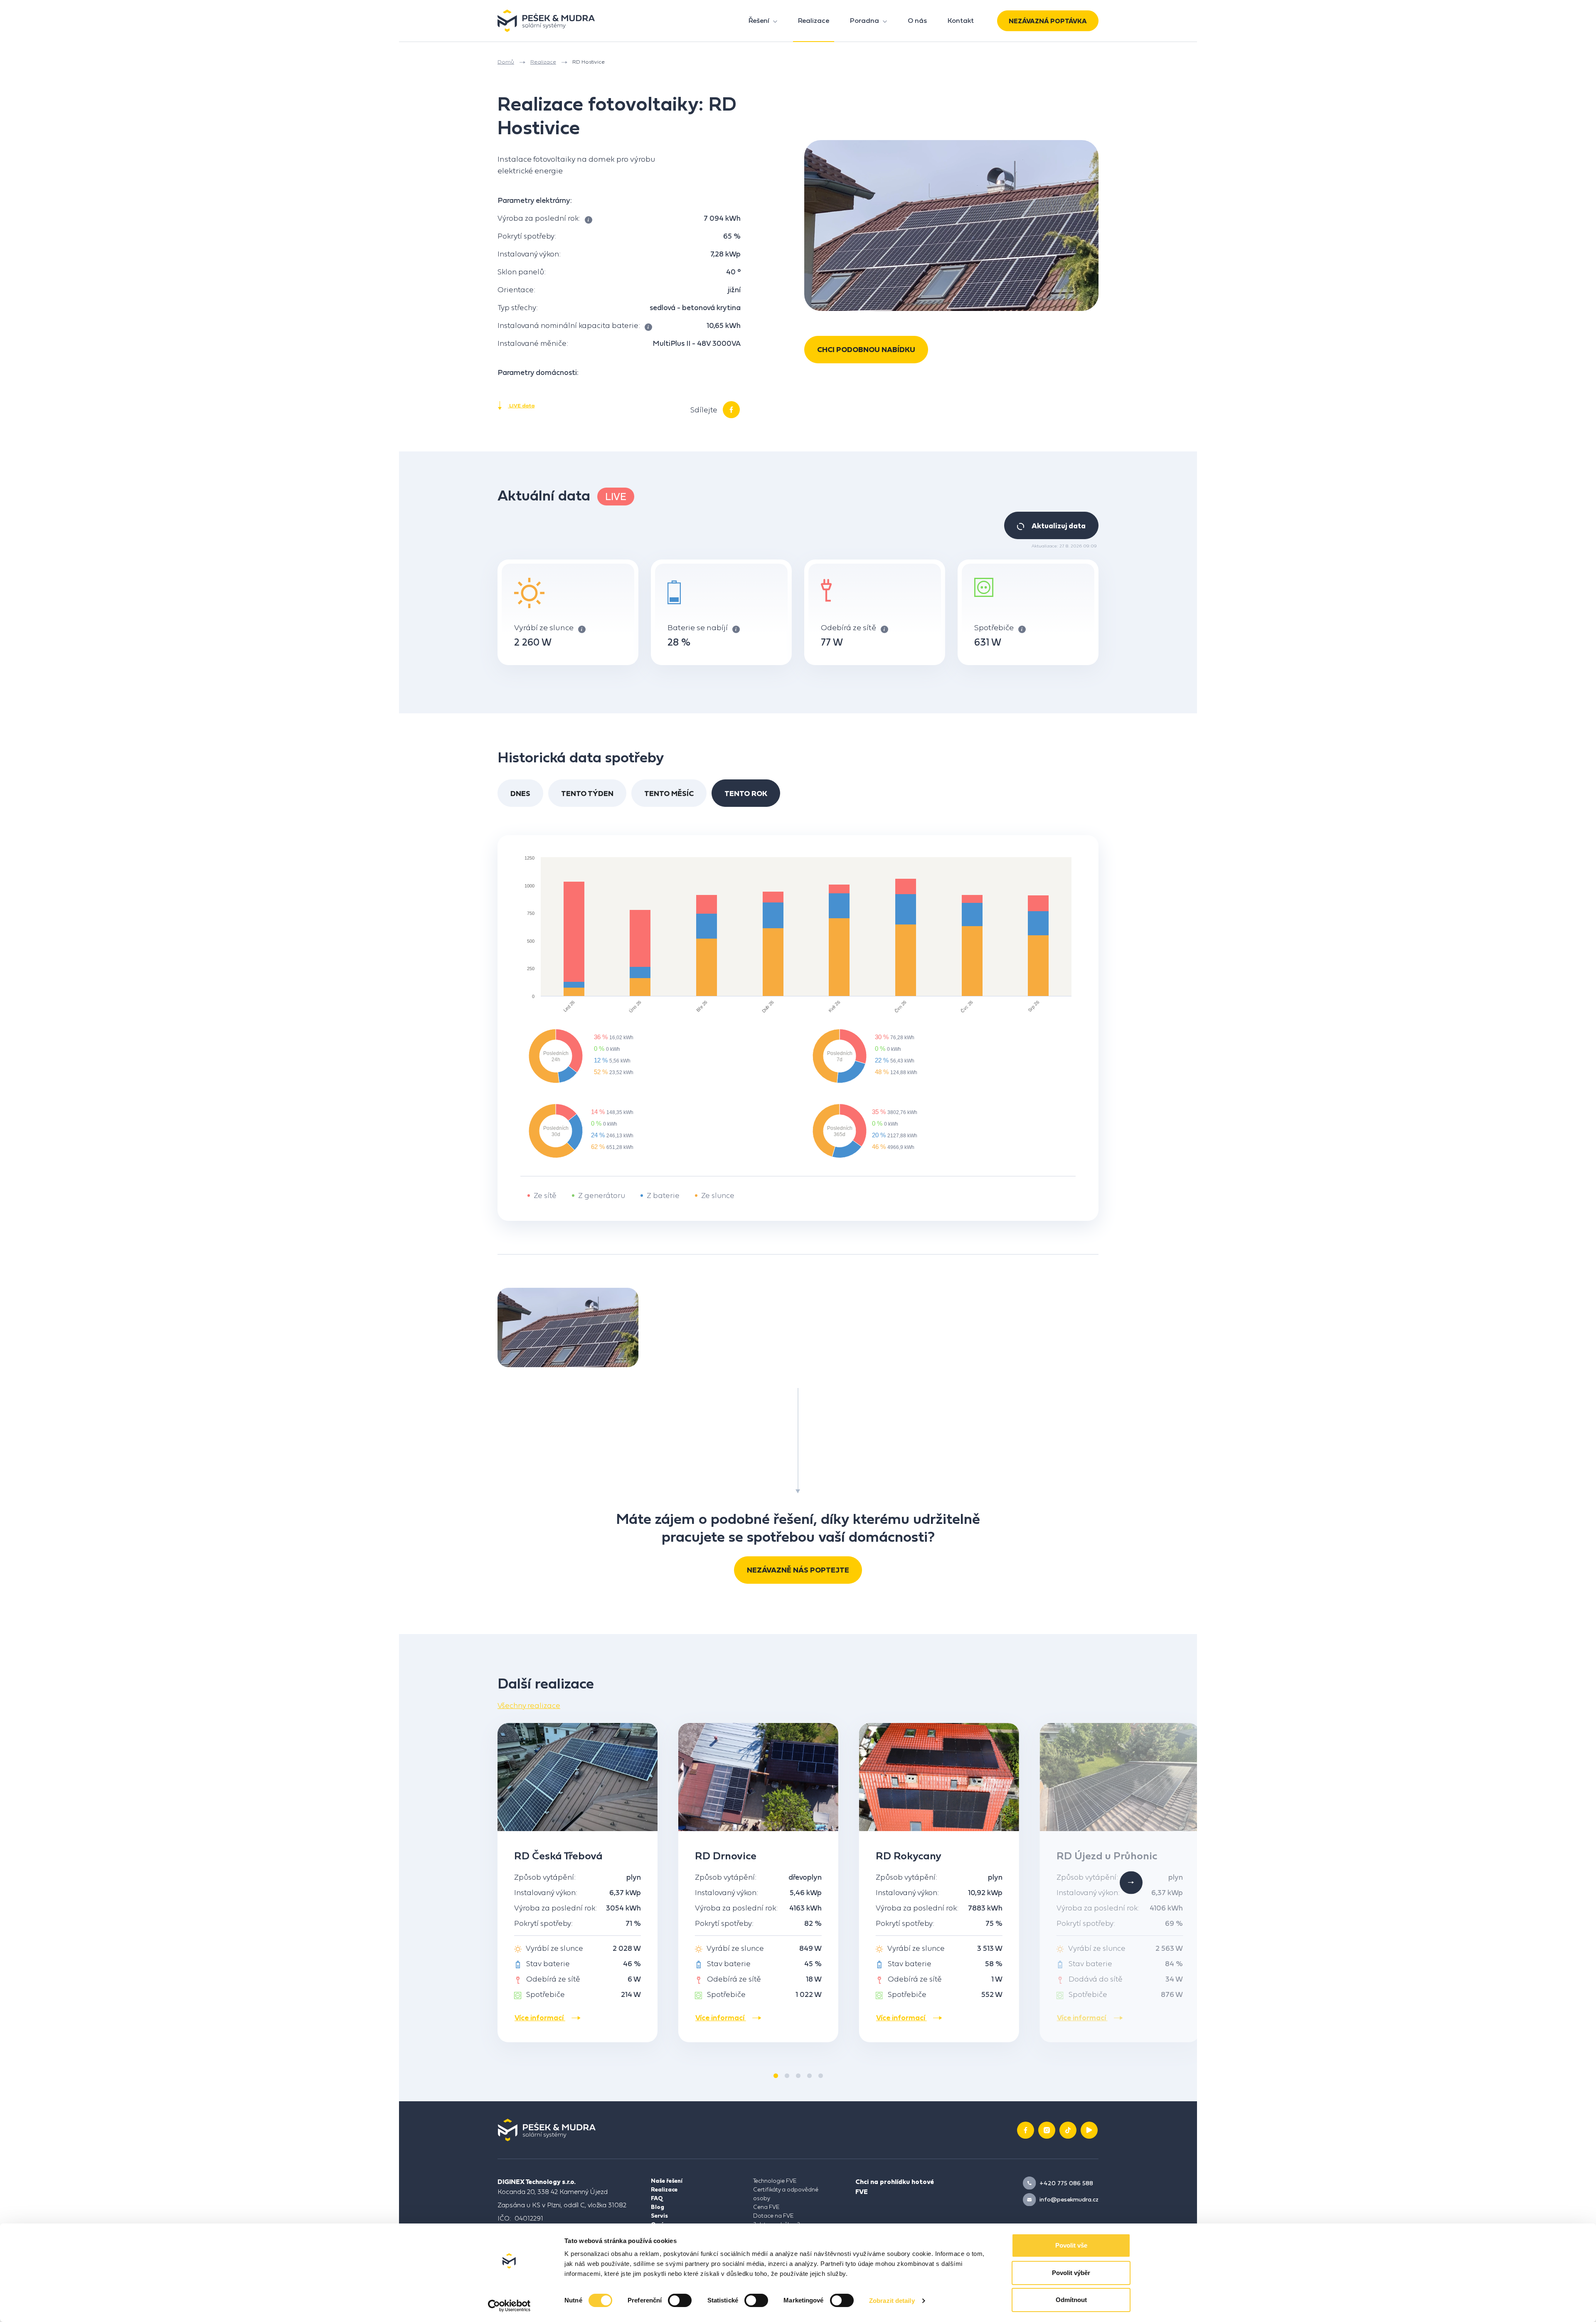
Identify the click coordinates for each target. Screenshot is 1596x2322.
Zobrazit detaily (892, 2301)
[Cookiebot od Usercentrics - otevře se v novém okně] (509, 2306)
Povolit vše (1071, 2245)
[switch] (680, 2300)
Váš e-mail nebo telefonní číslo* (643, 148)
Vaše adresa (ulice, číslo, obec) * (643, 190)
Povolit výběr (1071, 2273)
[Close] (1012, 32)
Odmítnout (1071, 2300)
